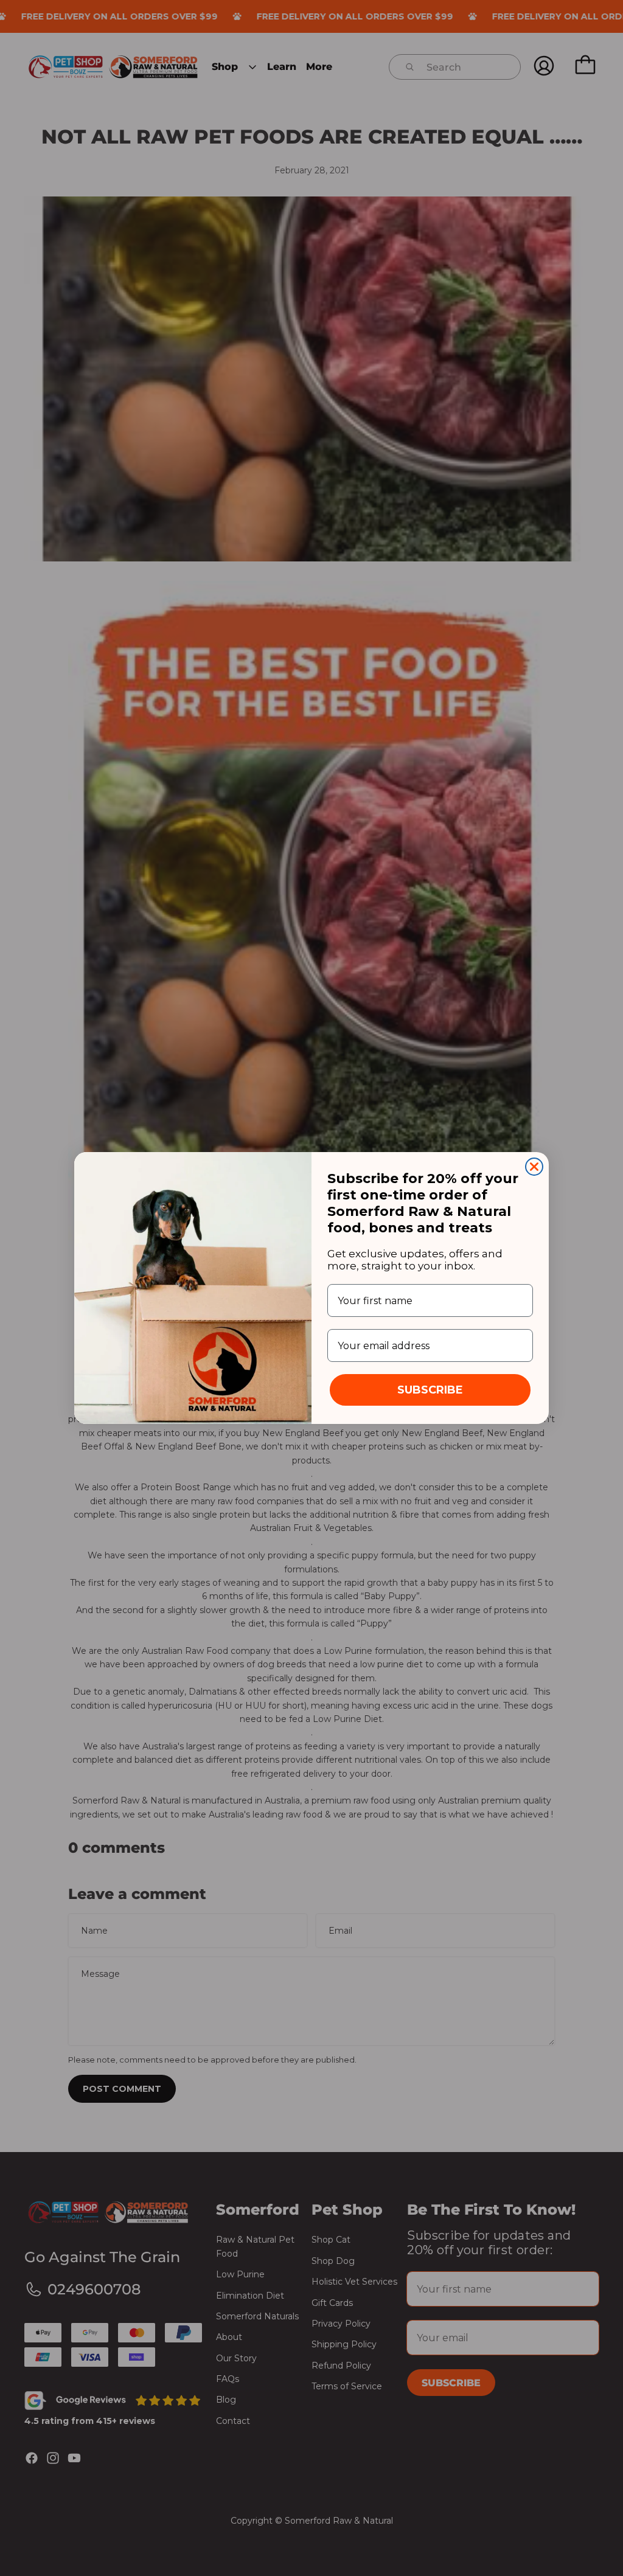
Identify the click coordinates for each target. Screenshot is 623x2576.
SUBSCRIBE (430, 1390)
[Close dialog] (534, 1167)
